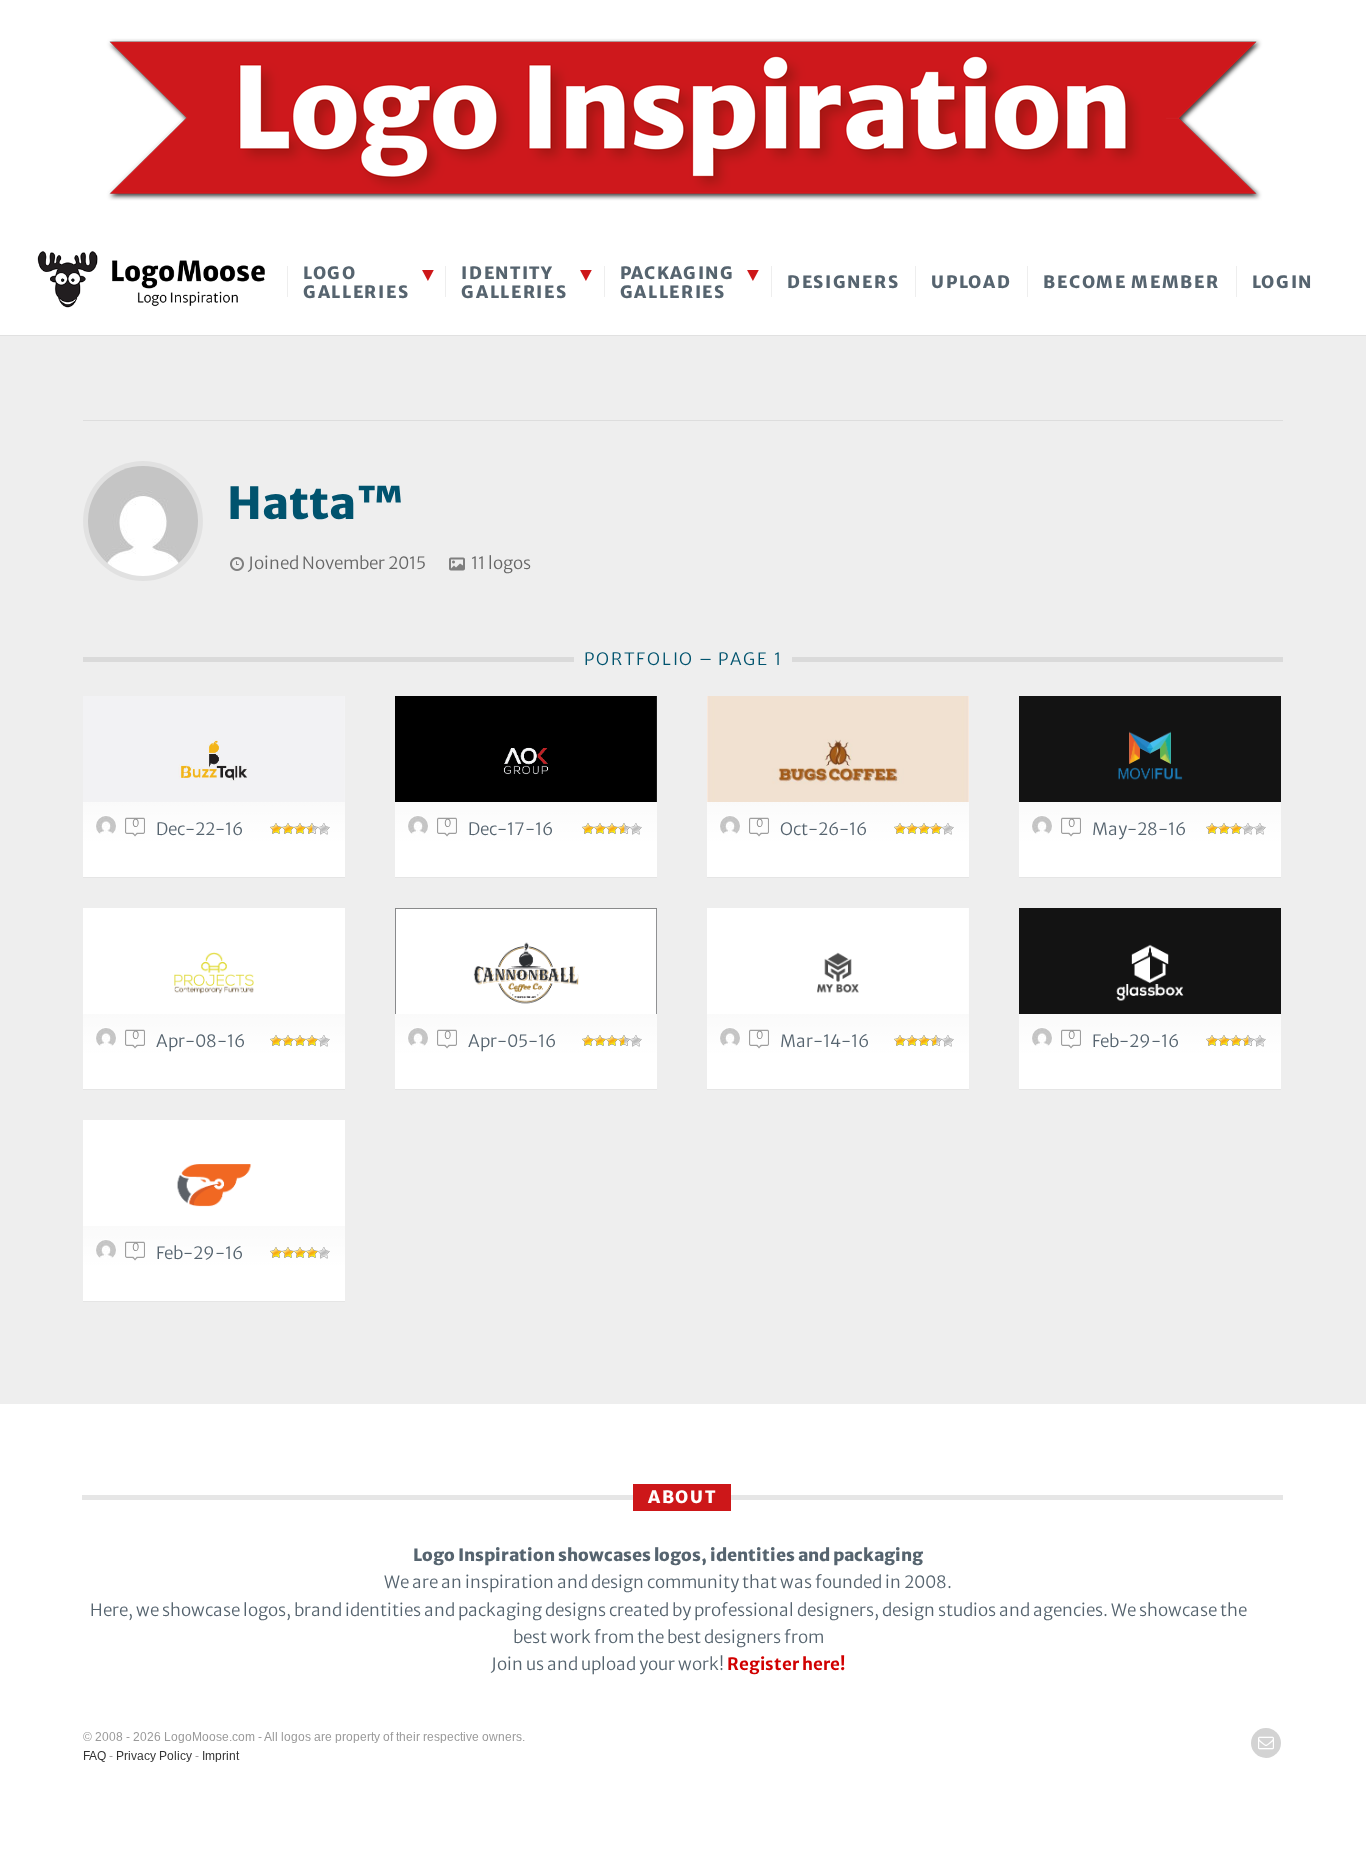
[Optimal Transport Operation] (214, 1184)
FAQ (94, 1756)
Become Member (1131, 282)
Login (1283, 282)
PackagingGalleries (677, 282)
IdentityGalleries (514, 282)
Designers (843, 282)
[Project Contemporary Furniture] (214, 972)
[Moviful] (1150, 760)
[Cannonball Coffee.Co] (526, 972)
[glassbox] (1150, 972)
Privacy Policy (154, 1756)
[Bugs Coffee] (838, 760)
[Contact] (1266, 1743)
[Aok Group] (526, 760)
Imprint (220, 1756)
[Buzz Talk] (214, 760)
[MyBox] (838, 972)
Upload (971, 282)
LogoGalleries (356, 282)
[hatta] (109, 831)
